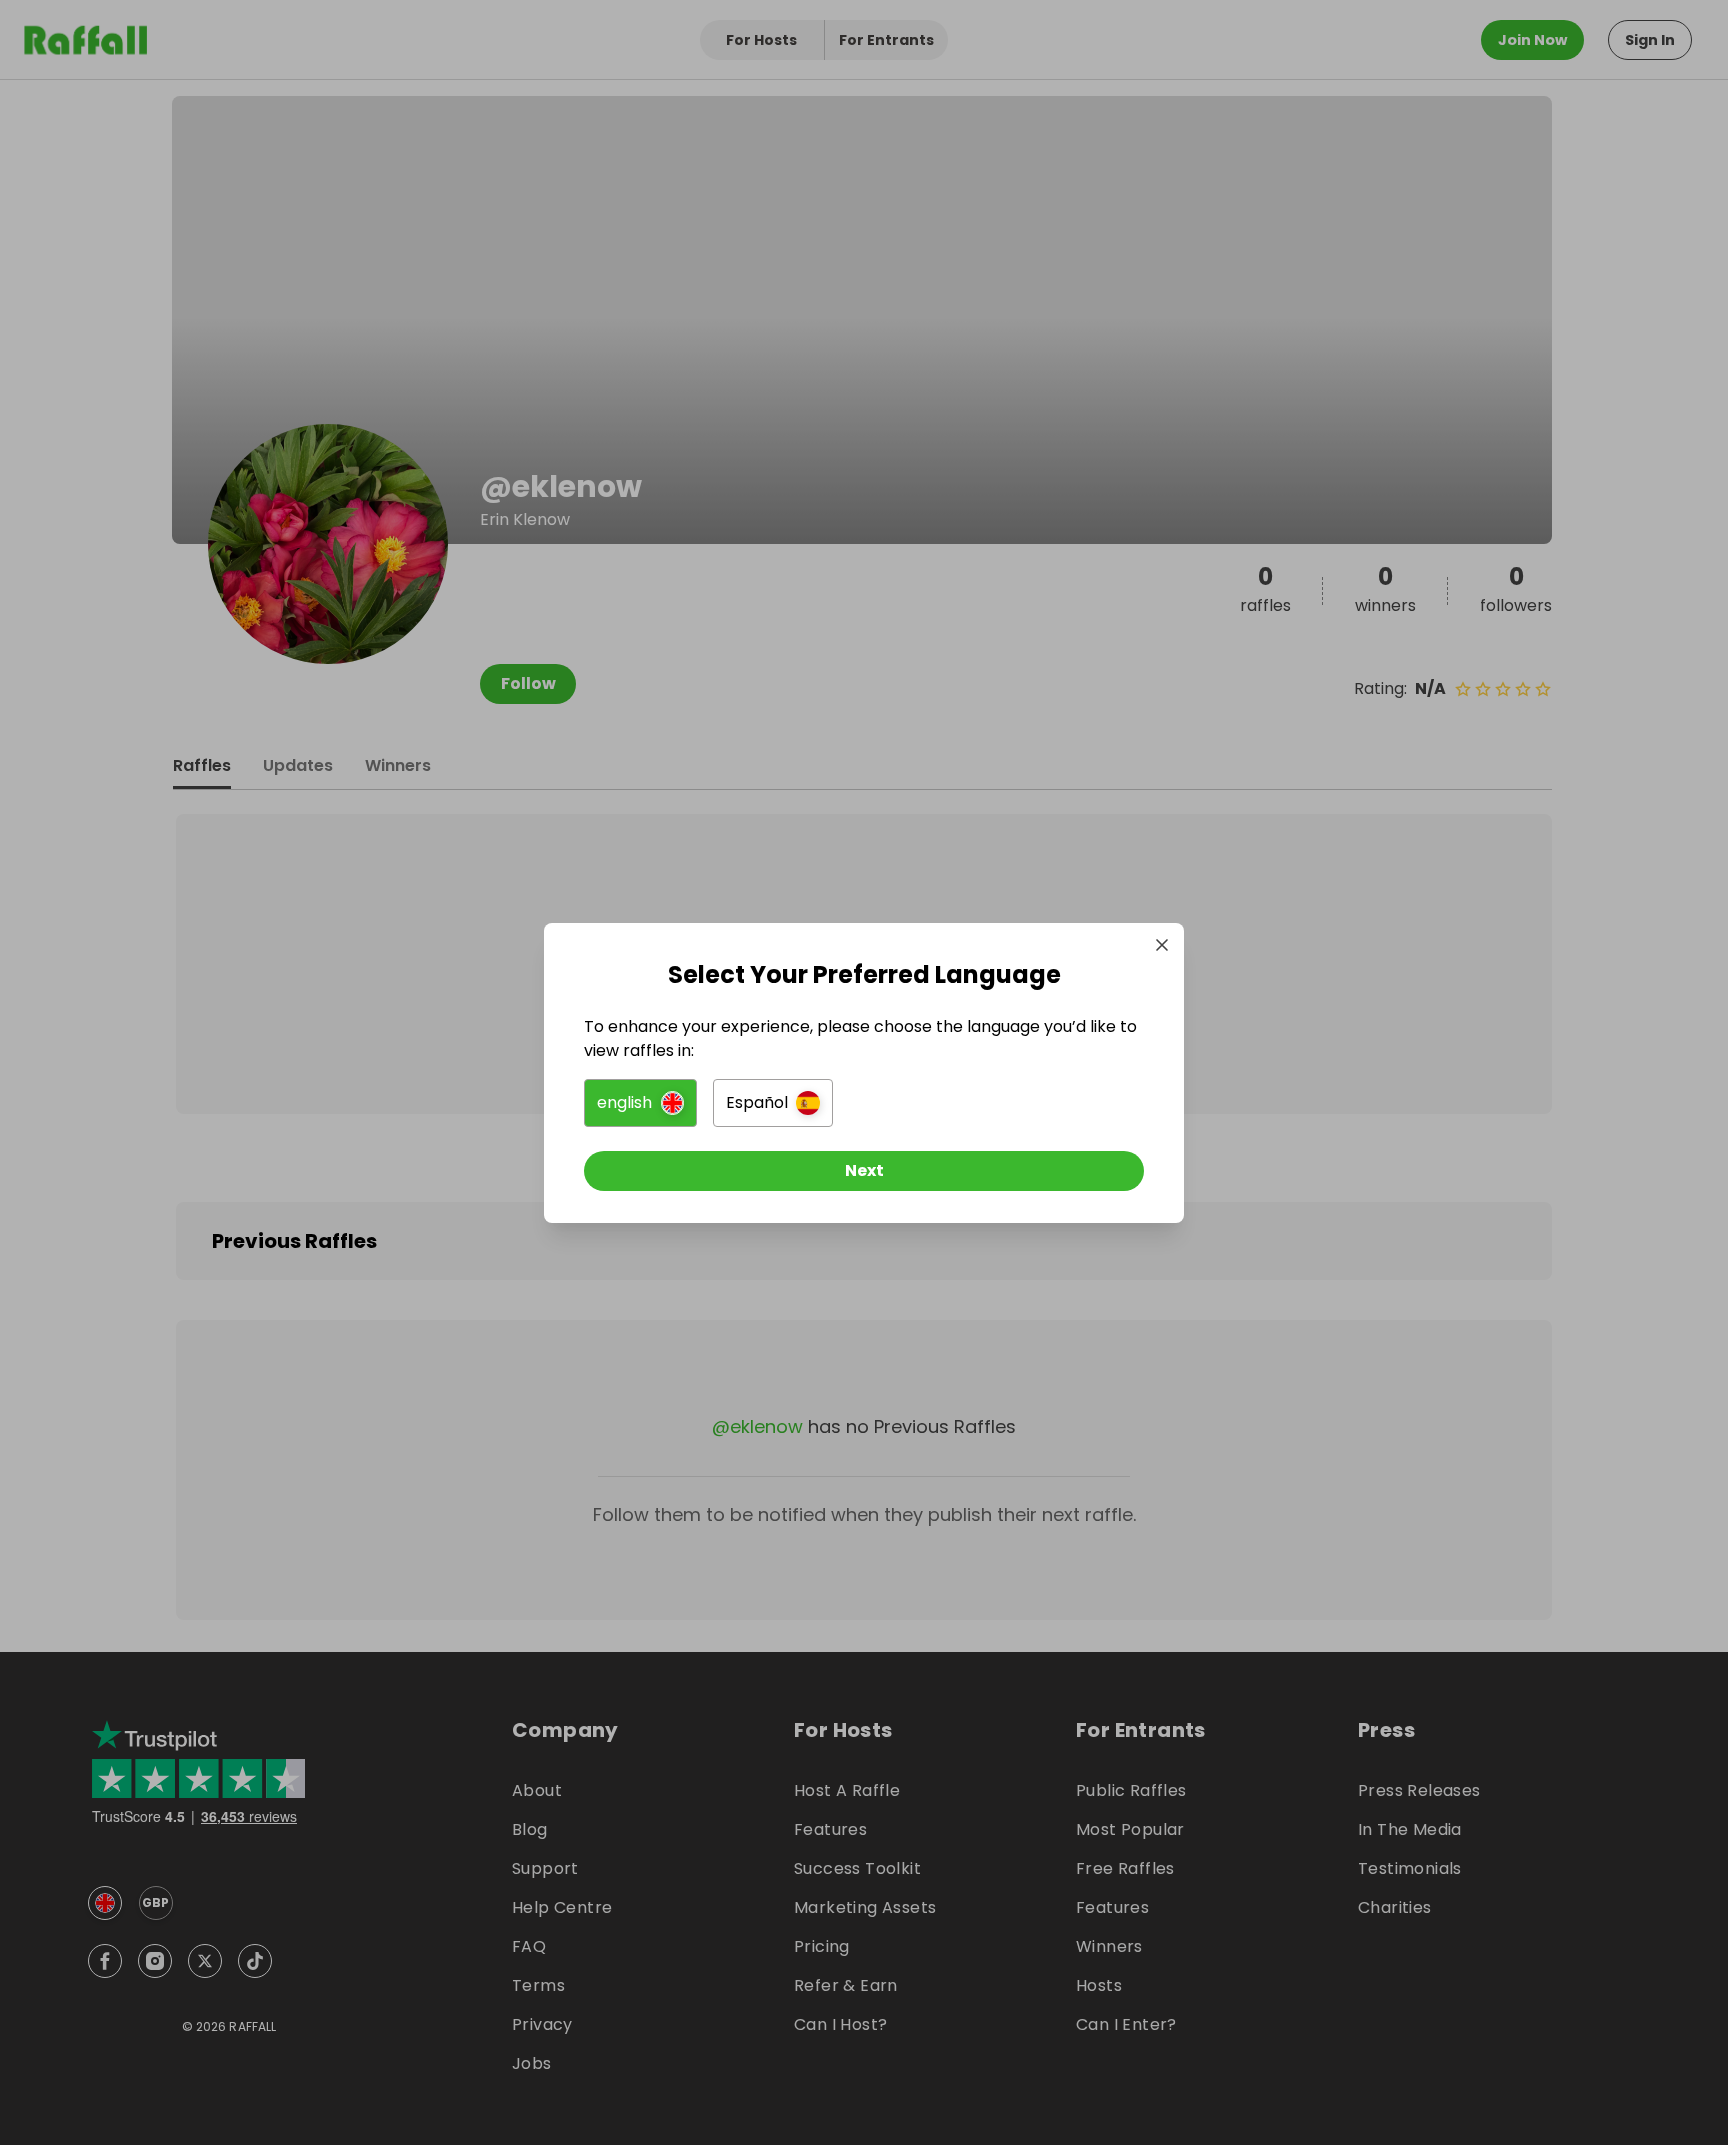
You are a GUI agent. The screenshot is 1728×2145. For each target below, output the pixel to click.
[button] (640, 1103)
